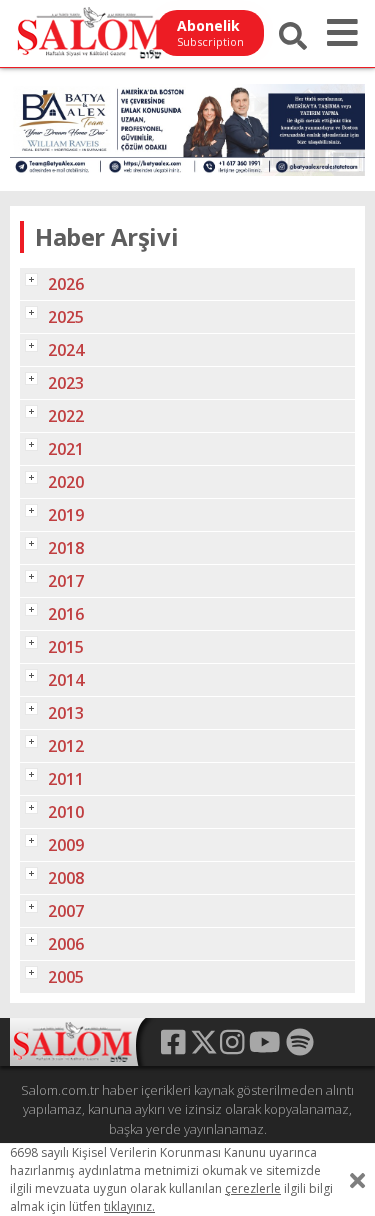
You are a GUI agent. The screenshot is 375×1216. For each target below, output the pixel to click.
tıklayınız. (129, 1206)
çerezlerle (253, 1188)
